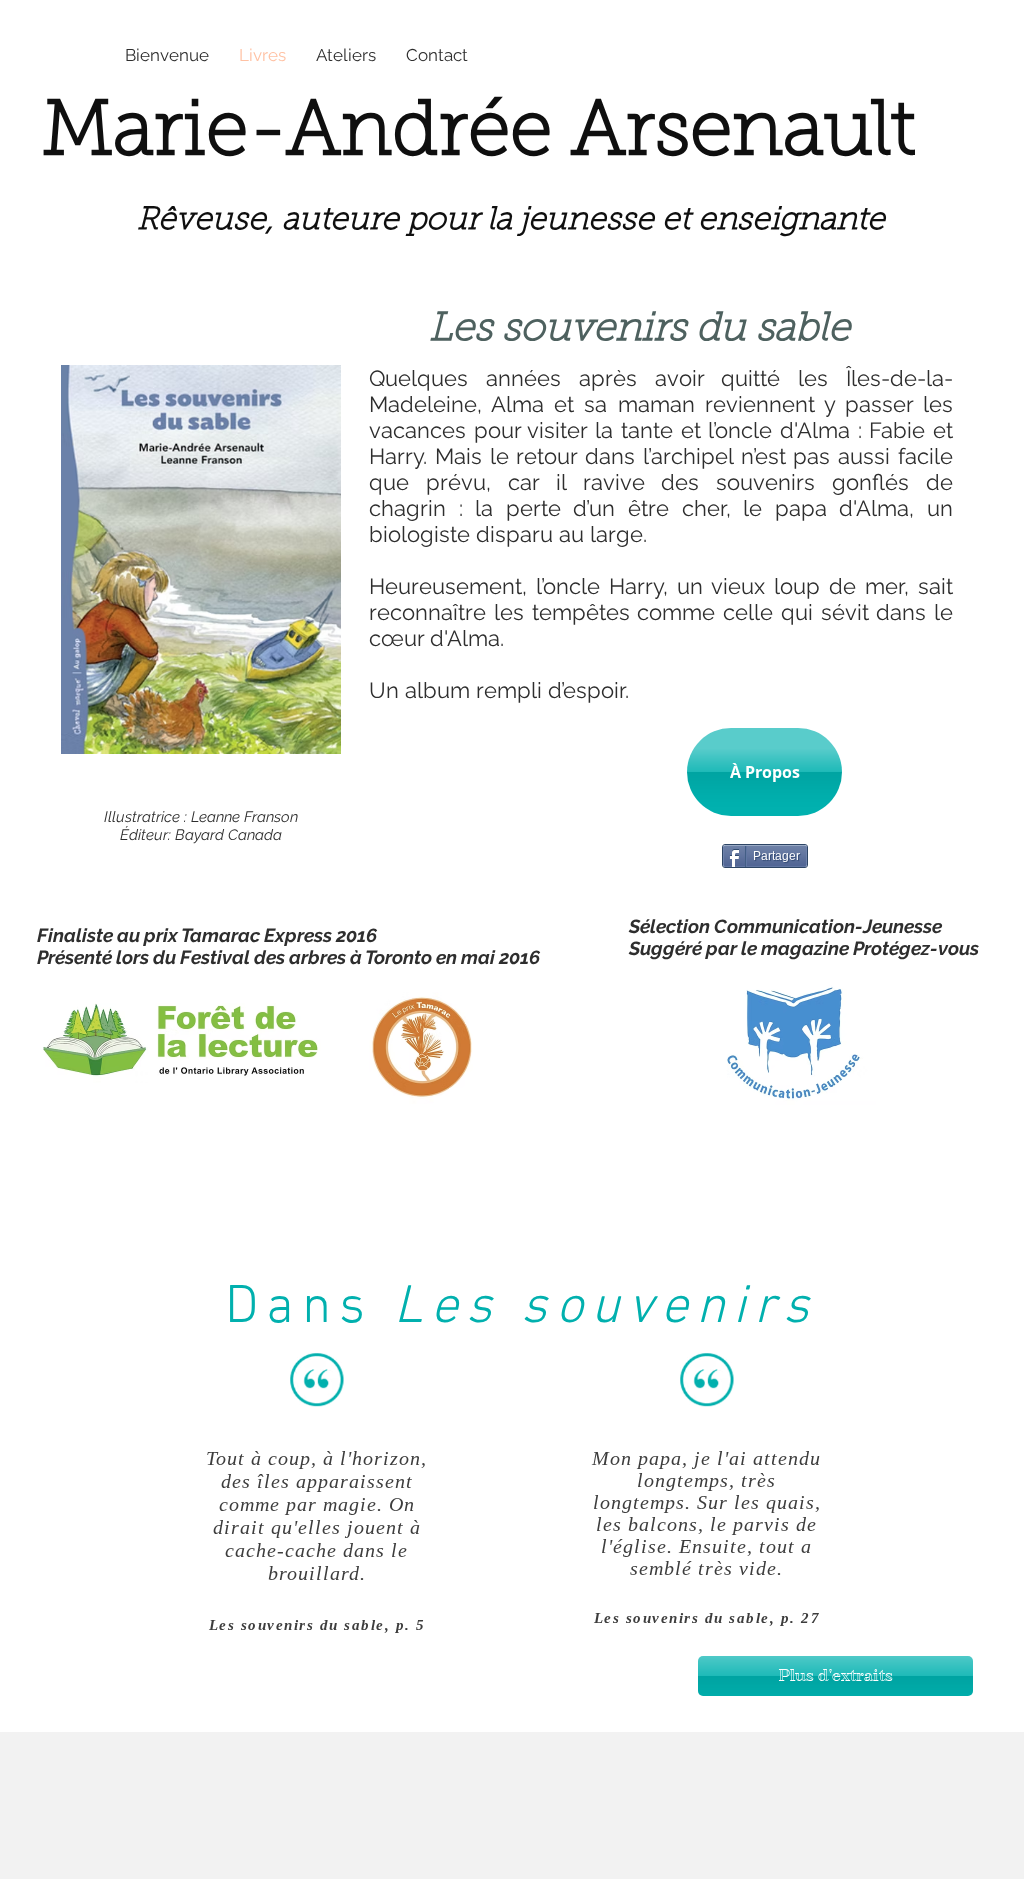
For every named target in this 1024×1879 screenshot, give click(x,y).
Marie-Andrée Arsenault (478, 135)
